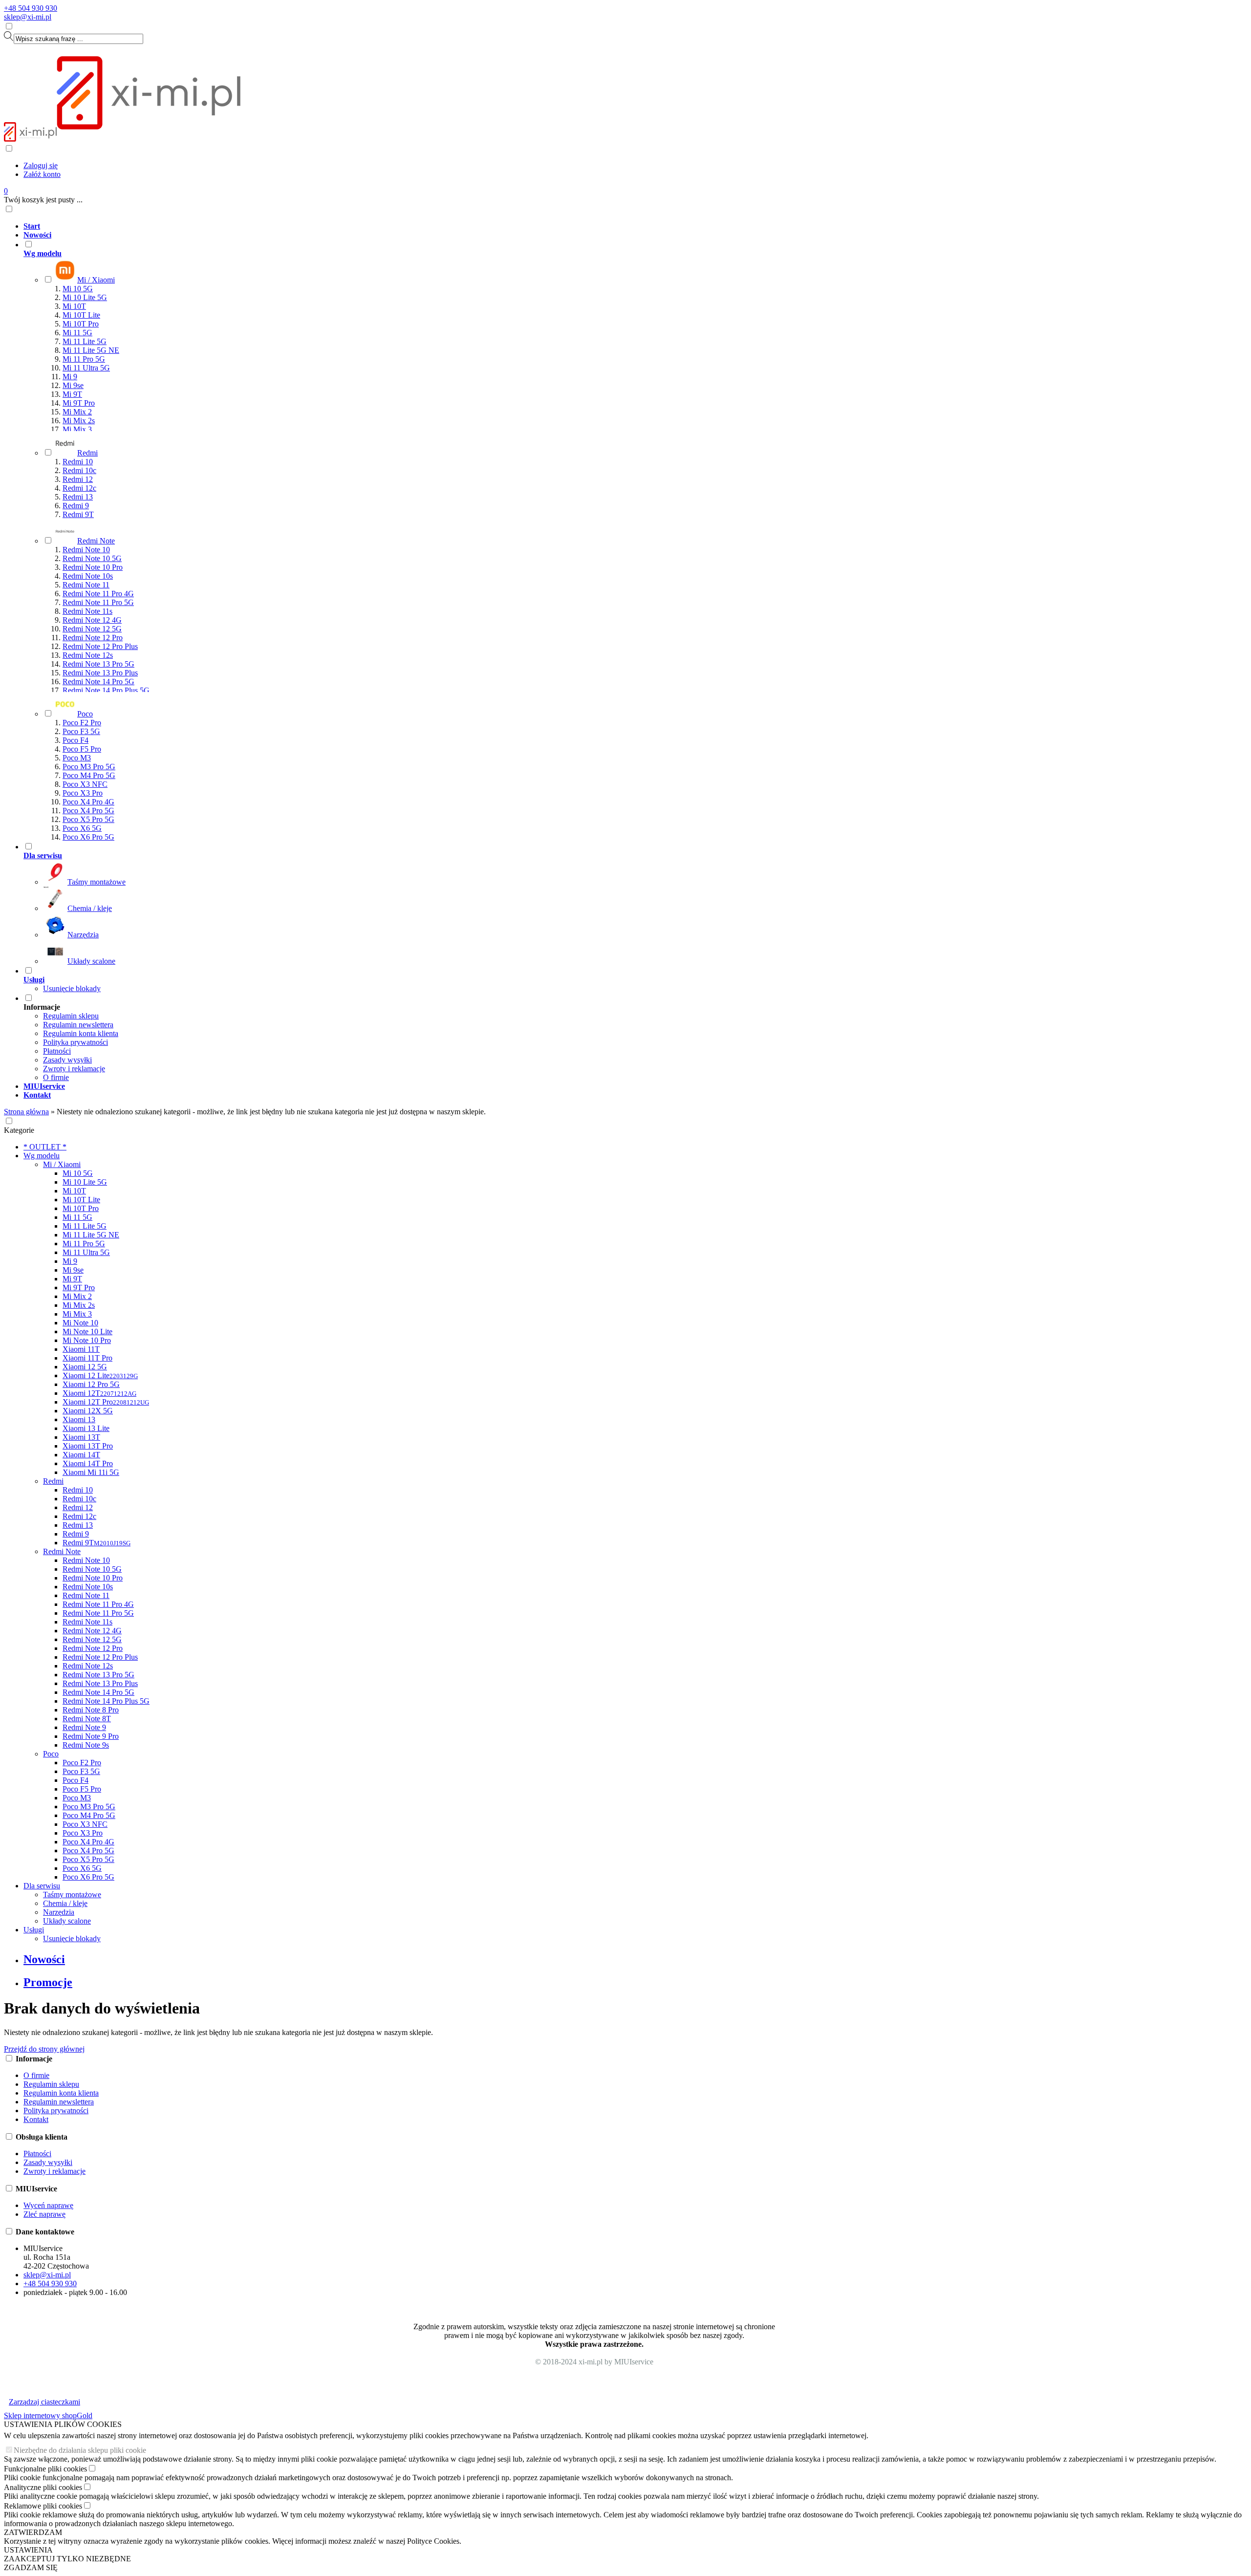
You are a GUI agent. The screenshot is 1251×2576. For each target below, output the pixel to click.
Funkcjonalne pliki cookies (45, 2469)
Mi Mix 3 (77, 429)
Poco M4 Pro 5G (89, 775)
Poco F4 (75, 740)
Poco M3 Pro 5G (89, 767)
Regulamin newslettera (78, 1025)
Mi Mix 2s (79, 421)
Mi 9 (70, 377)
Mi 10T (74, 306)
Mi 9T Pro (79, 403)
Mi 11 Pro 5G (84, 359)
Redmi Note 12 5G (92, 629)
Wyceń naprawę (48, 2205)
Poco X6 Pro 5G (88, 837)
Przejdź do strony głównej (44, 2049)
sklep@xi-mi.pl (28, 17)
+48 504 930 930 (31, 8)
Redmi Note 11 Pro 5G (98, 602)
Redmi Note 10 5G (92, 558)
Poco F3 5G (81, 731)
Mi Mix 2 (77, 412)
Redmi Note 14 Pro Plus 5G (106, 690)
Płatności (57, 1051)
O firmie (56, 1077)
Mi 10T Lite (81, 315)
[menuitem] (604, 226)
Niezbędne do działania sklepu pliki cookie (80, 2450)
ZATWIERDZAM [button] (33, 2532)
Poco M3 (77, 758)
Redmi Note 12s (88, 655)
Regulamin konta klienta (81, 1033)
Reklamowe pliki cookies (43, 2506)
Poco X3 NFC (85, 784)
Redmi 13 (78, 497)
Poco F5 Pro (82, 749)
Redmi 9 (76, 506)
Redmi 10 (78, 462)
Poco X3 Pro (83, 793)
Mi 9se (73, 385)
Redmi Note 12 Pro (93, 638)
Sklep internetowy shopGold (48, 2415)
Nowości (44, 1959)
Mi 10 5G (78, 289)
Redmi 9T (78, 514)
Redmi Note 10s (88, 576)
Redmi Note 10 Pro (93, 567)
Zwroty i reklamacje (74, 1069)
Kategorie (19, 1130)
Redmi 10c (79, 470)
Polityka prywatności (75, 1042)
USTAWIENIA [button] (28, 2550)
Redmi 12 (78, 479)
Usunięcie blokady (72, 988)
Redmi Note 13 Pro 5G (98, 664)
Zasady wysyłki (67, 1060)
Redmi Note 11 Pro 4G (98, 594)
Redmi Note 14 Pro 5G (98, 682)
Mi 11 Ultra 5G (86, 368)
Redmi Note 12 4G (92, 620)
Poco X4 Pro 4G (88, 802)
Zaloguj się (41, 165)
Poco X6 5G (82, 828)
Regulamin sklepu (71, 1016)
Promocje (48, 1982)
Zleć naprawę (44, 2214)
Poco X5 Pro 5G (88, 819)
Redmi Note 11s (87, 611)
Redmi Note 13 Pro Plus (100, 673)
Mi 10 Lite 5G (85, 297)
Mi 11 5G (77, 333)
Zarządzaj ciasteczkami (44, 2402)
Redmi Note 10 (86, 550)
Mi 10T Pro (81, 324)
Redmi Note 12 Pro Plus (100, 646)
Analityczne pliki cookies (43, 2487)
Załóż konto (42, 174)
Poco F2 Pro (82, 723)
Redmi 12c (79, 488)
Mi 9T (72, 394)
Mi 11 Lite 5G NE (91, 350)
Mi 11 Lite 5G (85, 341)
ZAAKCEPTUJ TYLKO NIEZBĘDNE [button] (67, 2559)
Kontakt (36, 2119)
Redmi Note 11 (86, 585)
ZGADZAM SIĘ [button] (31, 2567)
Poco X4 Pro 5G (88, 811)
